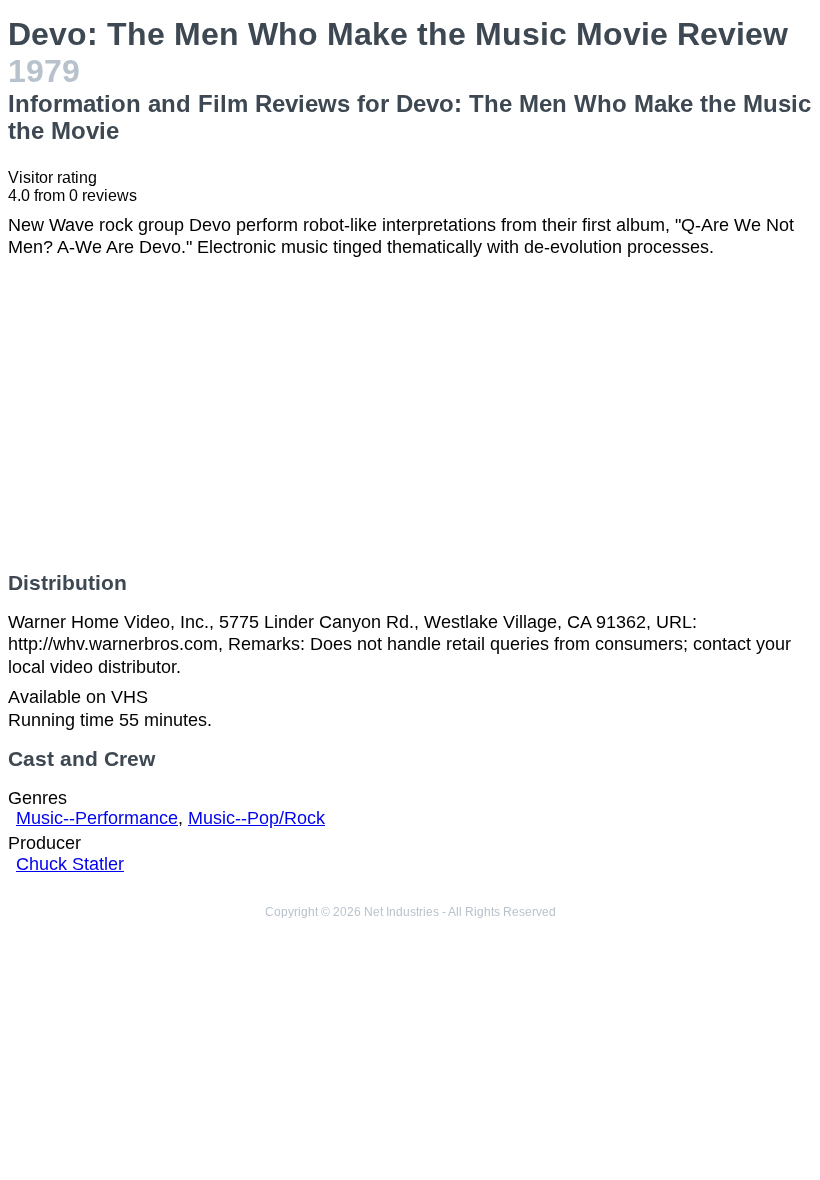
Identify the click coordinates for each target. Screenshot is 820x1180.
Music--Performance (97, 818)
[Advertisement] (410, 415)
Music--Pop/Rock (256, 818)
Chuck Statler (70, 864)
